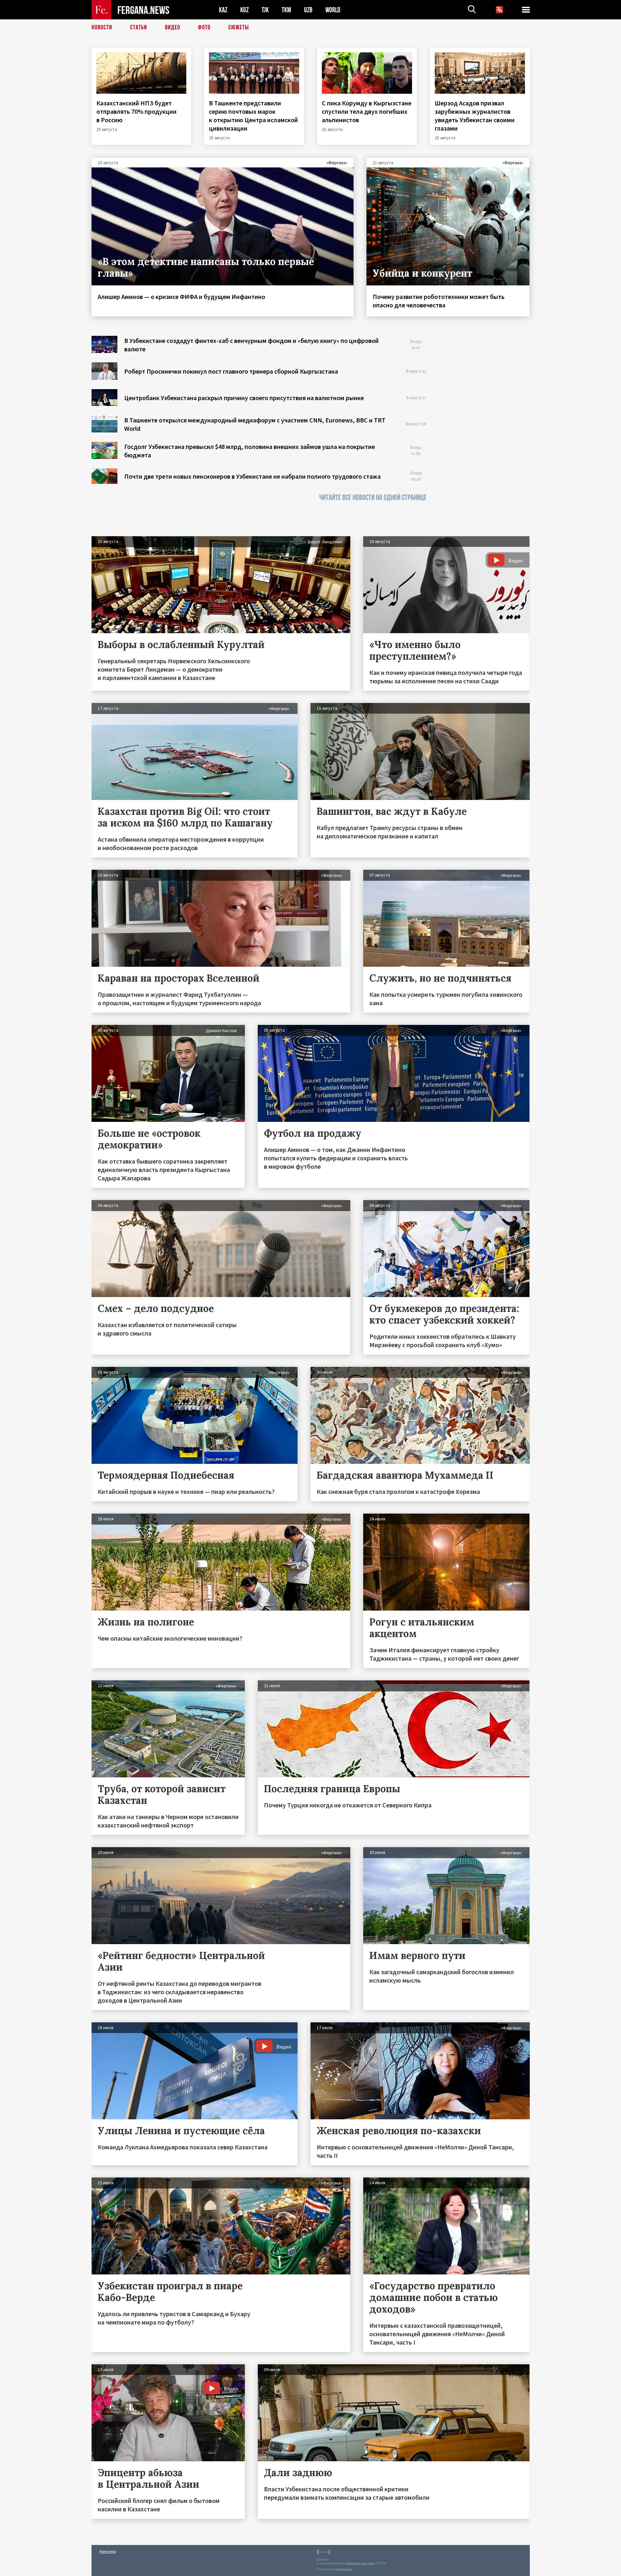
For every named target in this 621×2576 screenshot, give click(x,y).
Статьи (139, 27)
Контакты (108, 2551)
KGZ (245, 10)
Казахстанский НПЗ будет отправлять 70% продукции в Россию (136, 111)
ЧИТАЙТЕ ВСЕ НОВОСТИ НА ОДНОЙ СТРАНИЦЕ (373, 498)
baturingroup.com (360, 2563)
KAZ (223, 10)
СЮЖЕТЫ (239, 27)
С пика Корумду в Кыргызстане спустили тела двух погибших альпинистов (367, 111)
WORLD (333, 10)
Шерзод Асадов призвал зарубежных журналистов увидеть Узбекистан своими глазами (475, 116)
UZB (308, 10)
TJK (265, 10)
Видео (173, 27)
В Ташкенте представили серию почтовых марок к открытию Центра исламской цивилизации (253, 116)
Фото (204, 27)
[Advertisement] (485, 433)
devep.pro (344, 2569)
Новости (102, 27)
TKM (286, 10)
